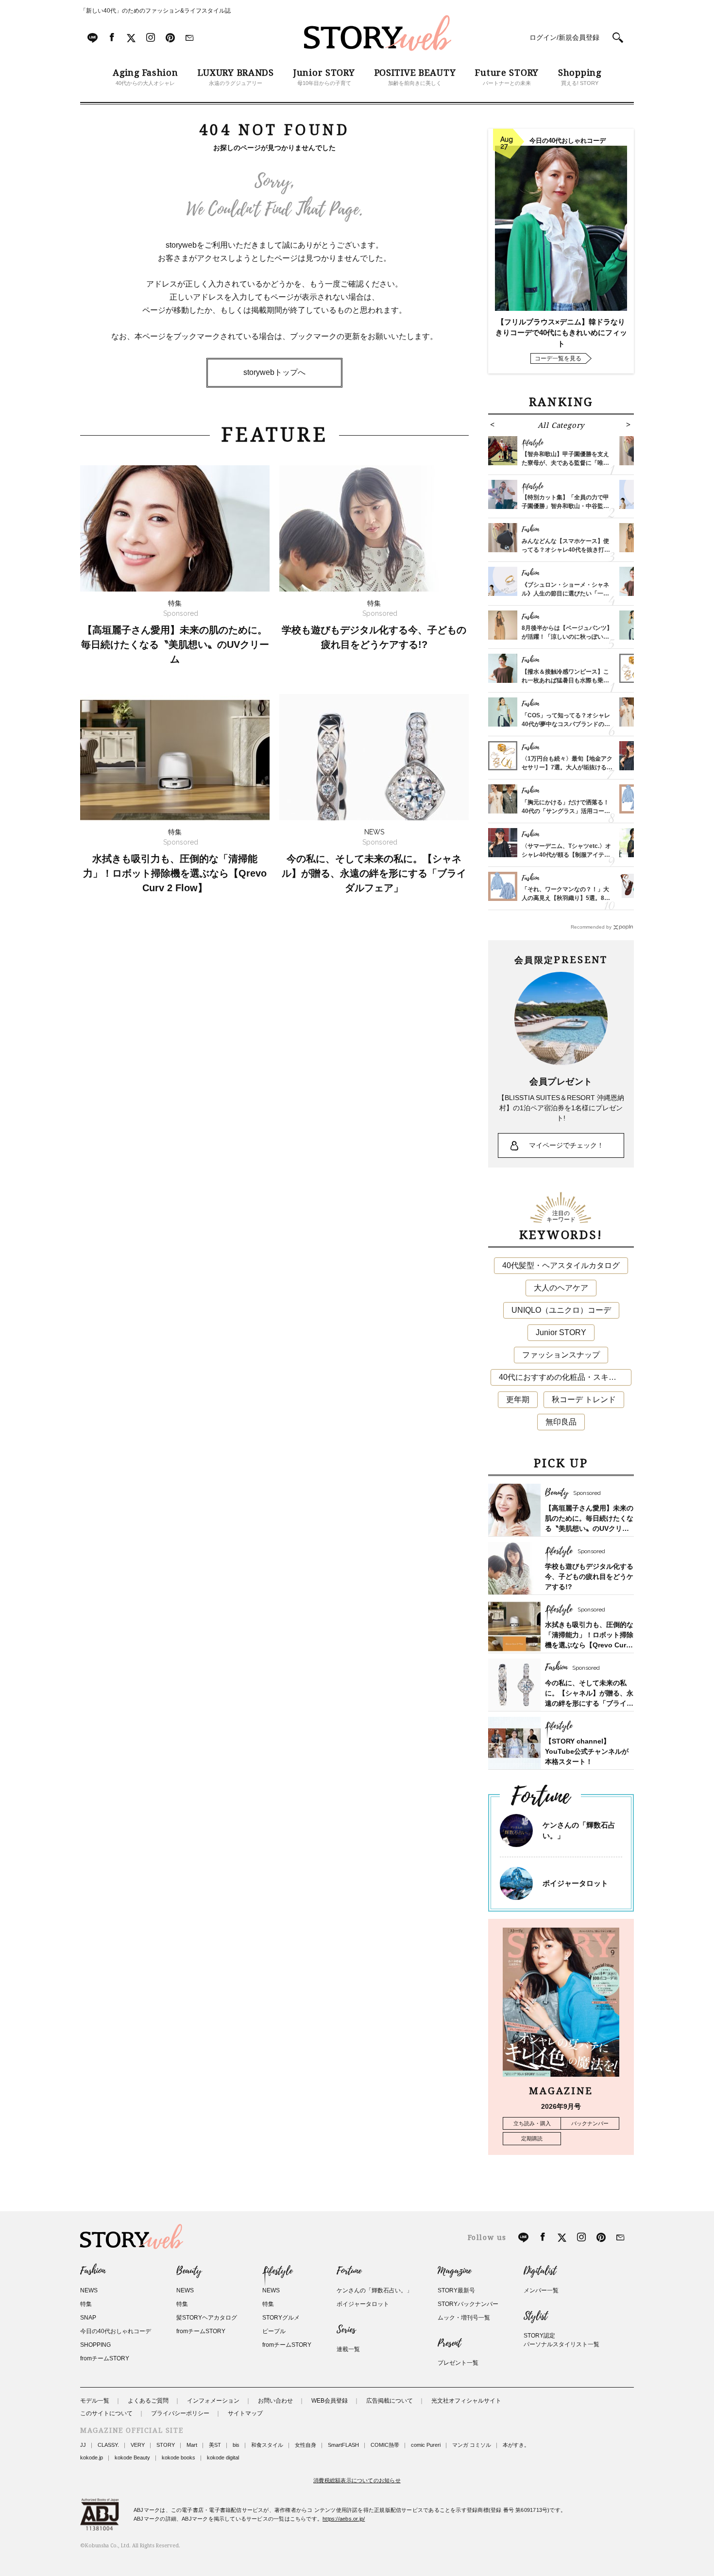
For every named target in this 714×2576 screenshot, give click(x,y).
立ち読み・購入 (532, 2123)
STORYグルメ (281, 2318)
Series (346, 2330)
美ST (215, 2445)
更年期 (518, 1399)
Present (449, 2343)
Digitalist (540, 2271)
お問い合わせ (275, 2401)
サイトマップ (245, 2413)
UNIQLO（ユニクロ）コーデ (561, 1310)
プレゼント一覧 (458, 2363)
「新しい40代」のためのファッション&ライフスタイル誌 (155, 11)
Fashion (93, 2271)
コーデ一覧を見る (558, 358)
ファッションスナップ (561, 1355)
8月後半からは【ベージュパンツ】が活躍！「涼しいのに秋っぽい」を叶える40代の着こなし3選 (567, 637)
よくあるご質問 (148, 2401)
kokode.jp (92, 2457)
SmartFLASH (343, 2445)
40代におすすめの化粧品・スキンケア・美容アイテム (565, 1377)
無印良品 (561, 1422)
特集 (86, 2304)
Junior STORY (561, 1332)
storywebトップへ (274, 372)
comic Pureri (426, 2445)
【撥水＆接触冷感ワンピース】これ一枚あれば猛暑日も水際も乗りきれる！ (565, 680)
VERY (138, 2445)
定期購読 (532, 2138)
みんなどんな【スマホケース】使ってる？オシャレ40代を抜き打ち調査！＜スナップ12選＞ (566, 550)
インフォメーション (213, 2401)
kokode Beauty (132, 2457)
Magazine (454, 2271)
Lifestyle (277, 2271)
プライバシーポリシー (180, 2413)
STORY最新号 (456, 2290)
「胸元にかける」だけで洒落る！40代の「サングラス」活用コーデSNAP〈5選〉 (566, 811)
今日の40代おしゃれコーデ (116, 2331)
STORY (166, 2445)
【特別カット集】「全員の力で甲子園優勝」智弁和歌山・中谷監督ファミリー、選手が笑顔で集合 (565, 506)
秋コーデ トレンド (584, 1399)
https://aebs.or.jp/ (344, 2519)
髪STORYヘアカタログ (207, 2318)
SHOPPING (95, 2345)
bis (236, 2445)
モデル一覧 (95, 2401)
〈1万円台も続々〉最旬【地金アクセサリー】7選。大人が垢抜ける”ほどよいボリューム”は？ (567, 767)
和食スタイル (267, 2445)
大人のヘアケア (561, 1288)
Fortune (349, 2271)
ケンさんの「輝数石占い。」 (374, 2290)
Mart (192, 2445)
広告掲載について (390, 2401)
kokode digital (223, 2457)
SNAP (88, 2318)
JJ (83, 2445)
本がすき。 (516, 2445)
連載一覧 (348, 2349)
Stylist (535, 2316)
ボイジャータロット (575, 1883)
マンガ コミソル (472, 2445)
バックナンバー (590, 2123)
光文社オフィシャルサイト (466, 2401)
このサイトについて (106, 2413)
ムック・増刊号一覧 (464, 2318)
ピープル (274, 2331)
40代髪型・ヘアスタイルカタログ (561, 1265)
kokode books (178, 2457)
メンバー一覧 (541, 2290)
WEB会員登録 (330, 2401)
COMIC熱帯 (385, 2445)
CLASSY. (108, 2445)
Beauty (189, 2271)
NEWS (89, 2290)
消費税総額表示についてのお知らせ (357, 2480)
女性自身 (306, 2445)
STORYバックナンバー (468, 2304)
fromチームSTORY (105, 2358)
